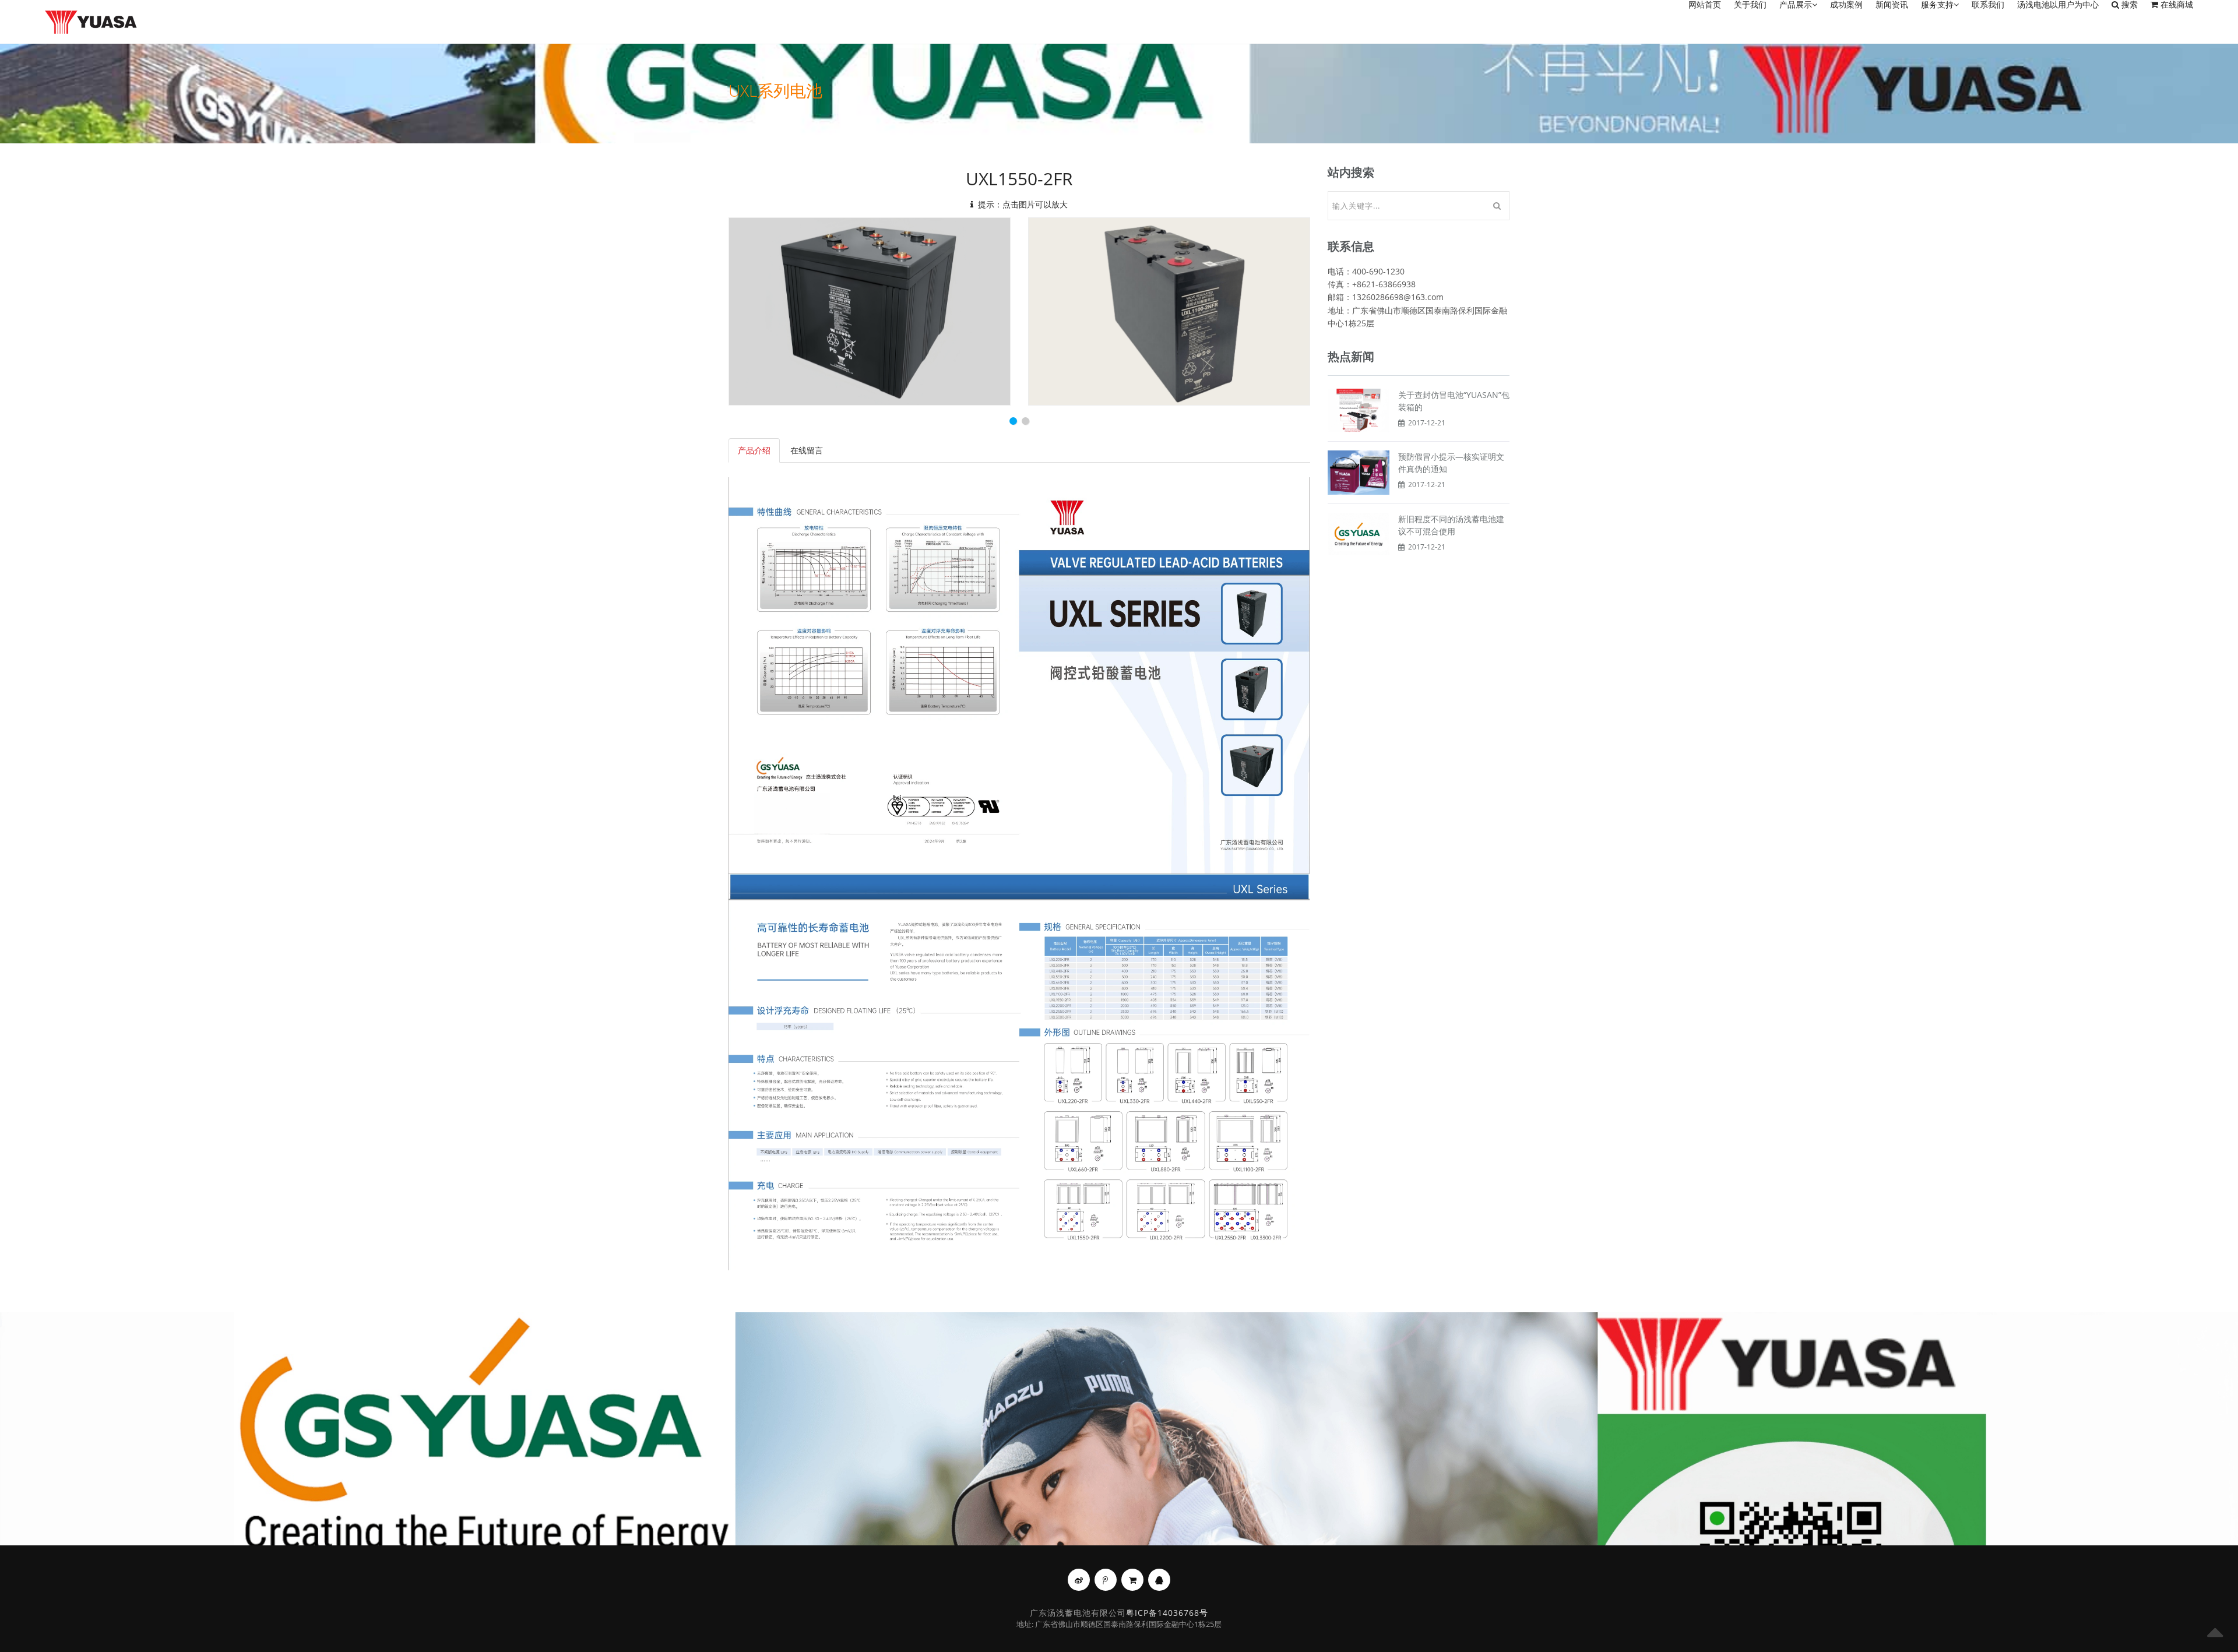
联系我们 (1988, 5)
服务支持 (1937, 5)
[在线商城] (1132, 1580)
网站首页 (1705, 5)
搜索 (2128, 5)
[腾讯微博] (1106, 1580)
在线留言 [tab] (807, 450)
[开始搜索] (1497, 206)
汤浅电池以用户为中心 (2058, 5)
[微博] (1079, 1580)
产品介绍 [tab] (754, 450)
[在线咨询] (1159, 1580)
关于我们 (1750, 5)
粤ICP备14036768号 (1167, 1613)
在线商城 (2176, 5)
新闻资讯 (1892, 5)
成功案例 (1846, 5)
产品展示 (1796, 5)
